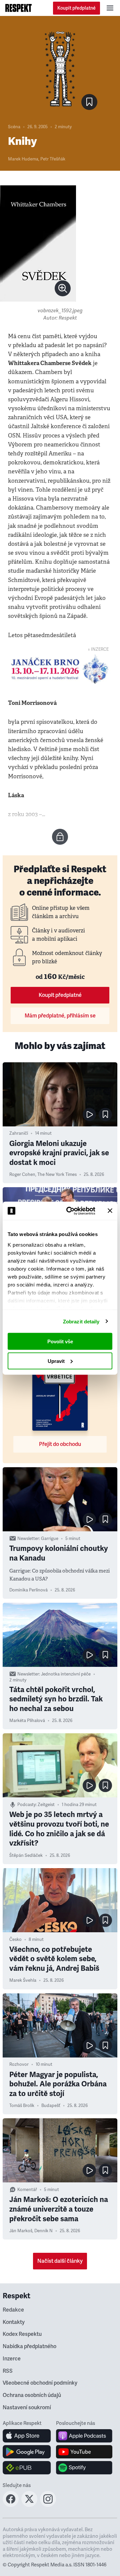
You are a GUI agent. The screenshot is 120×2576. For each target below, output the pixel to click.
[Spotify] (84, 2468)
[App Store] (27, 2436)
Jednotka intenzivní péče (66, 1674)
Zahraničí (19, 1133)
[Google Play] (27, 2452)
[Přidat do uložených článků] (105, 1114)
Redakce (13, 2310)
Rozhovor (19, 2064)
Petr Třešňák (53, 159)
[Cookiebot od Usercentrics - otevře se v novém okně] (70, 1211)
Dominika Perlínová (28, 1590)
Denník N (43, 2231)
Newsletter (28, 1539)
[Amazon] (27, 2468)
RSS (8, 2371)
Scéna (14, 127)
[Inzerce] (60, 669)
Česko (15, 1940)
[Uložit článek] (89, 102)
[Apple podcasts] (84, 2436)
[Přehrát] (89, 1114)
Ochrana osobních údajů (32, 2395)
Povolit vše (60, 1341)
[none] (63, 288)
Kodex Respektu (22, 2334)
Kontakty (14, 2322)
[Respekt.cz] (18, 8)
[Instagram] (48, 2505)
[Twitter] (29, 2505)
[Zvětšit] (38, 243)
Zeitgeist (46, 1805)
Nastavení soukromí (27, 2408)
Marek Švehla (23, 1980)
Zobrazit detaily (81, 1321)
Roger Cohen (22, 1175)
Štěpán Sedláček (26, 1856)
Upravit (56, 1361)
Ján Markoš (21, 2231)
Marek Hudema (23, 159)
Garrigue (50, 1539)
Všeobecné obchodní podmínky (40, 2383)
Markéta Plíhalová (27, 1721)
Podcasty (26, 1805)
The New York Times (57, 1175)
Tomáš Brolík (22, 2106)
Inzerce (12, 2359)
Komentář (27, 2190)
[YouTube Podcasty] (84, 2452)
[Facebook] (11, 2505)
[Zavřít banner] (110, 1211)
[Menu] (110, 8)
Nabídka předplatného (29, 2346)
